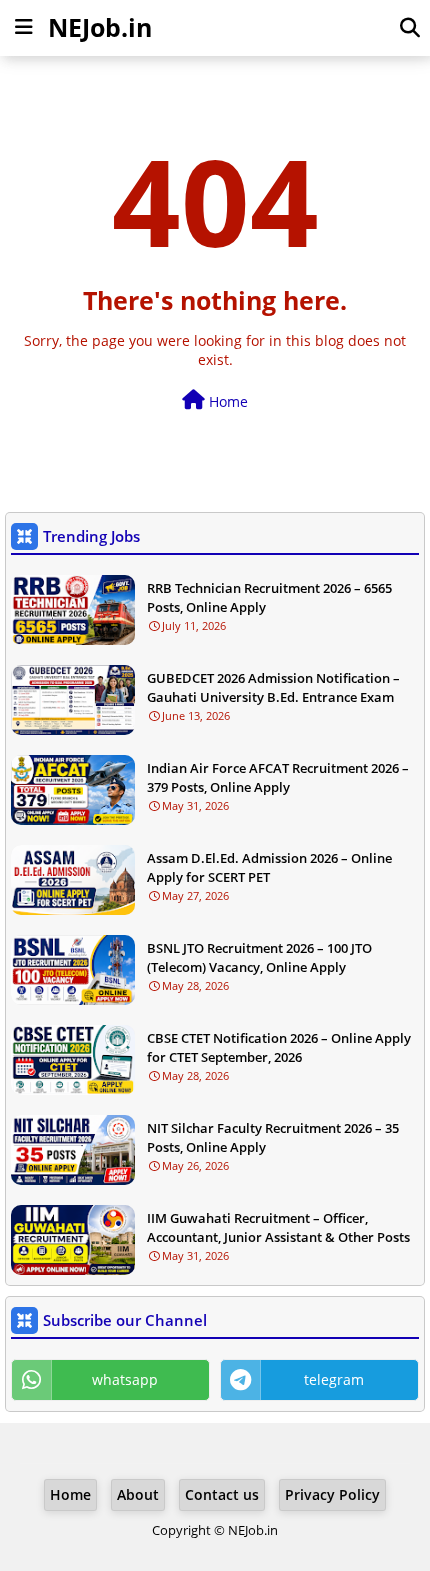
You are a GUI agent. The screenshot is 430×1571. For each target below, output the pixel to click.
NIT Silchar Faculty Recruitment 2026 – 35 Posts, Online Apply (273, 1137)
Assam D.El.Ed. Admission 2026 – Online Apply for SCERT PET (269, 867)
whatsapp (125, 1379)
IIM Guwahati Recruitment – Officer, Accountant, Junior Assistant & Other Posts (278, 1227)
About (138, 1494)
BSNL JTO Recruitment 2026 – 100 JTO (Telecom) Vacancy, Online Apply (259, 957)
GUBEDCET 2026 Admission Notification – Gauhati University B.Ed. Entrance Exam (273, 687)
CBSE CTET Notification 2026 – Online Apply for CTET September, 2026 (279, 1047)
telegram (334, 1379)
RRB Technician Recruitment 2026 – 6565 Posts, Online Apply (269, 597)
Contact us (222, 1494)
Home (226, 401)
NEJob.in (100, 27)
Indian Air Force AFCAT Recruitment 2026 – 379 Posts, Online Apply (278, 777)
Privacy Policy (332, 1494)
